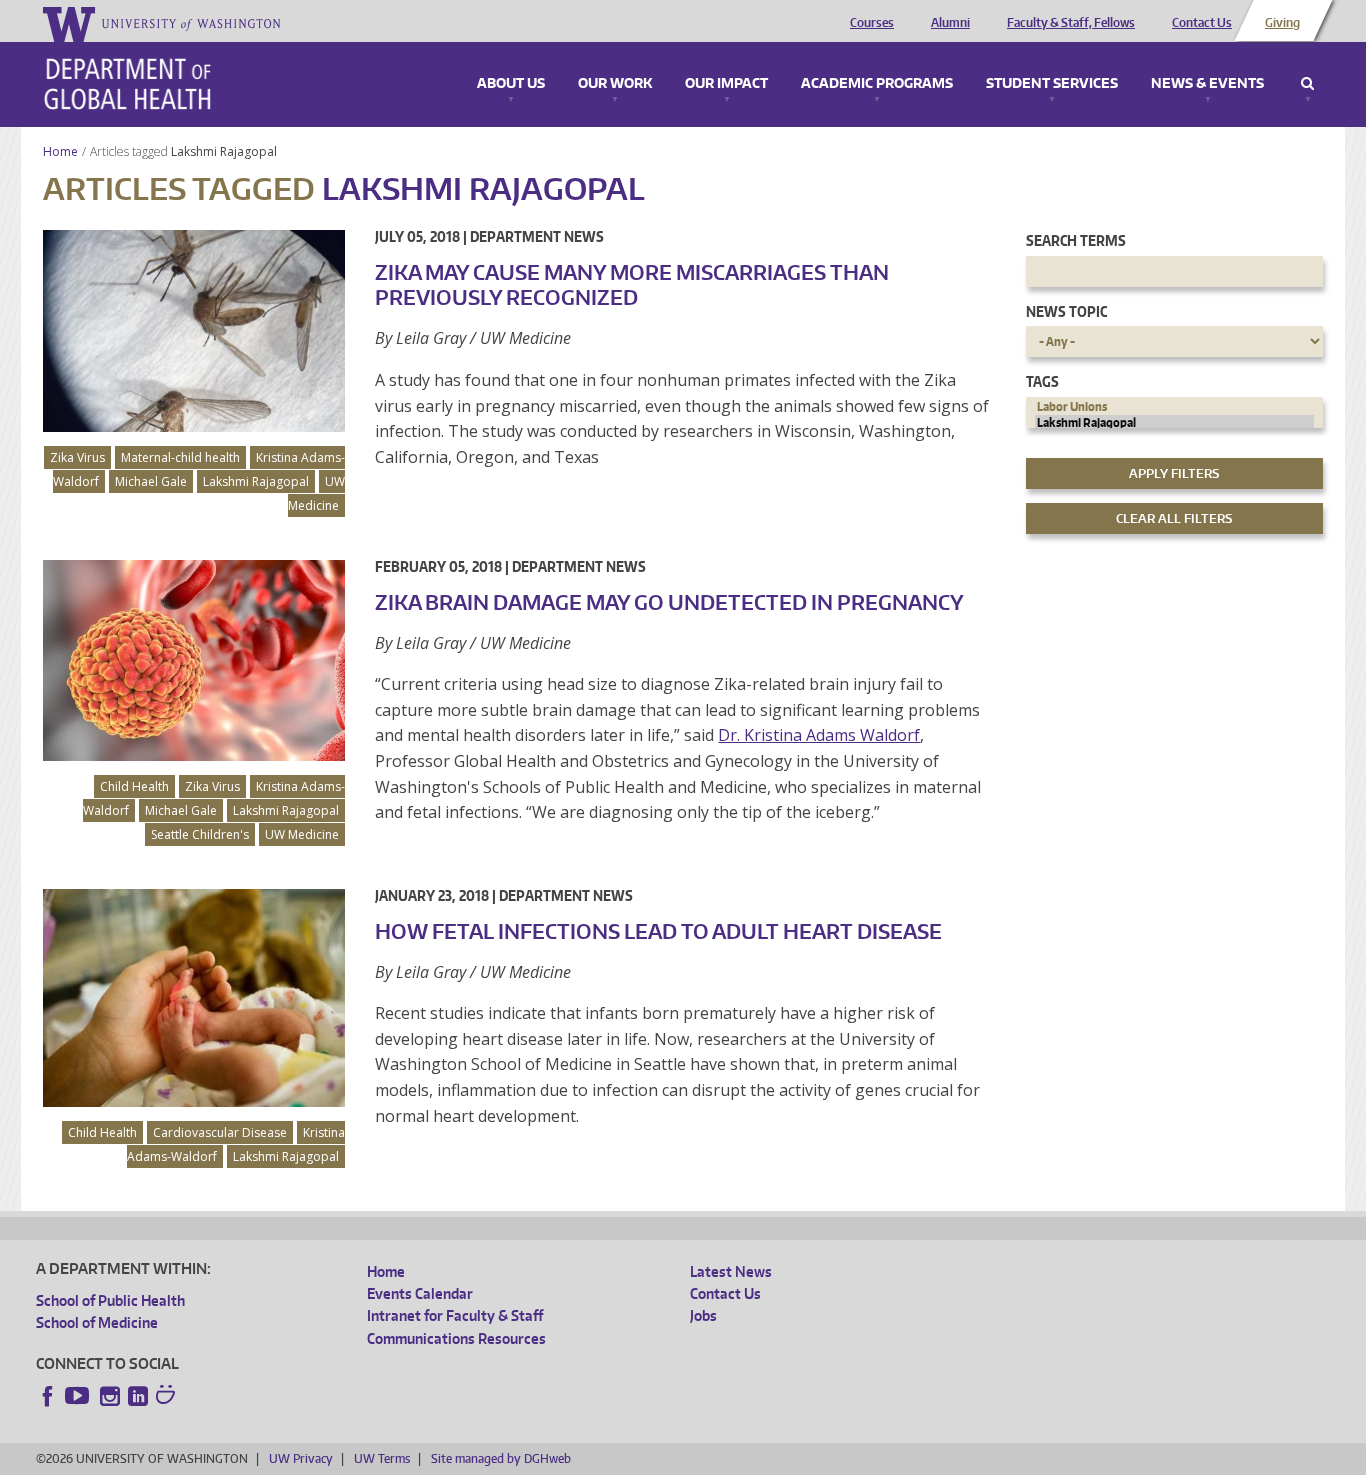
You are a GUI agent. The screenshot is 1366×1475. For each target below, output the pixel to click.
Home (60, 151)
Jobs (703, 1315)
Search (1307, 84)
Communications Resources (456, 1338)
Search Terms (1076, 240)
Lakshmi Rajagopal (225, 151)
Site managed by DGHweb (501, 1458)
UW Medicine (316, 493)
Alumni (950, 23)
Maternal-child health (180, 457)
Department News (537, 236)
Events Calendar (420, 1293)
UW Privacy (301, 1458)
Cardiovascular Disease (220, 1132)
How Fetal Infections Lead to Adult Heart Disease (658, 931)
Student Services (1052, 84)
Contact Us (1202, 23)
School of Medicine (97, 1322)
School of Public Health (110, 1300)
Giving (1282, 23)
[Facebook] (48, 1396)
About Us (511, 84)
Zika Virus (77, 457)
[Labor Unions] (1175, 407)
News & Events (1207, 84)
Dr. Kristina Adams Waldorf (819, 735)
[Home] (127, 84)
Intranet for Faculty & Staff (455, 1315)
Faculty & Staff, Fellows (1071, 23)
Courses (872, 23)
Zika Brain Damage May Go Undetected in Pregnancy (669, 602)
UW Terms (382, 1458)
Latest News (731, 1271)
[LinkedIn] (138, 1396)
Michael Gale (151, 481)
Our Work (615, 84)
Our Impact (726, 84)
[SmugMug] (168, 1397)
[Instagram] (110, 1396)
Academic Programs (877, 84)
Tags (1042, 381)
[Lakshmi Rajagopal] (1175, 423)
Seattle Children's (200, 834)
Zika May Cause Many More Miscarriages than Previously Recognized (632, 284)
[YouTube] (79, 1396)
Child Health (134, 786)
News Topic (1066, 311)
